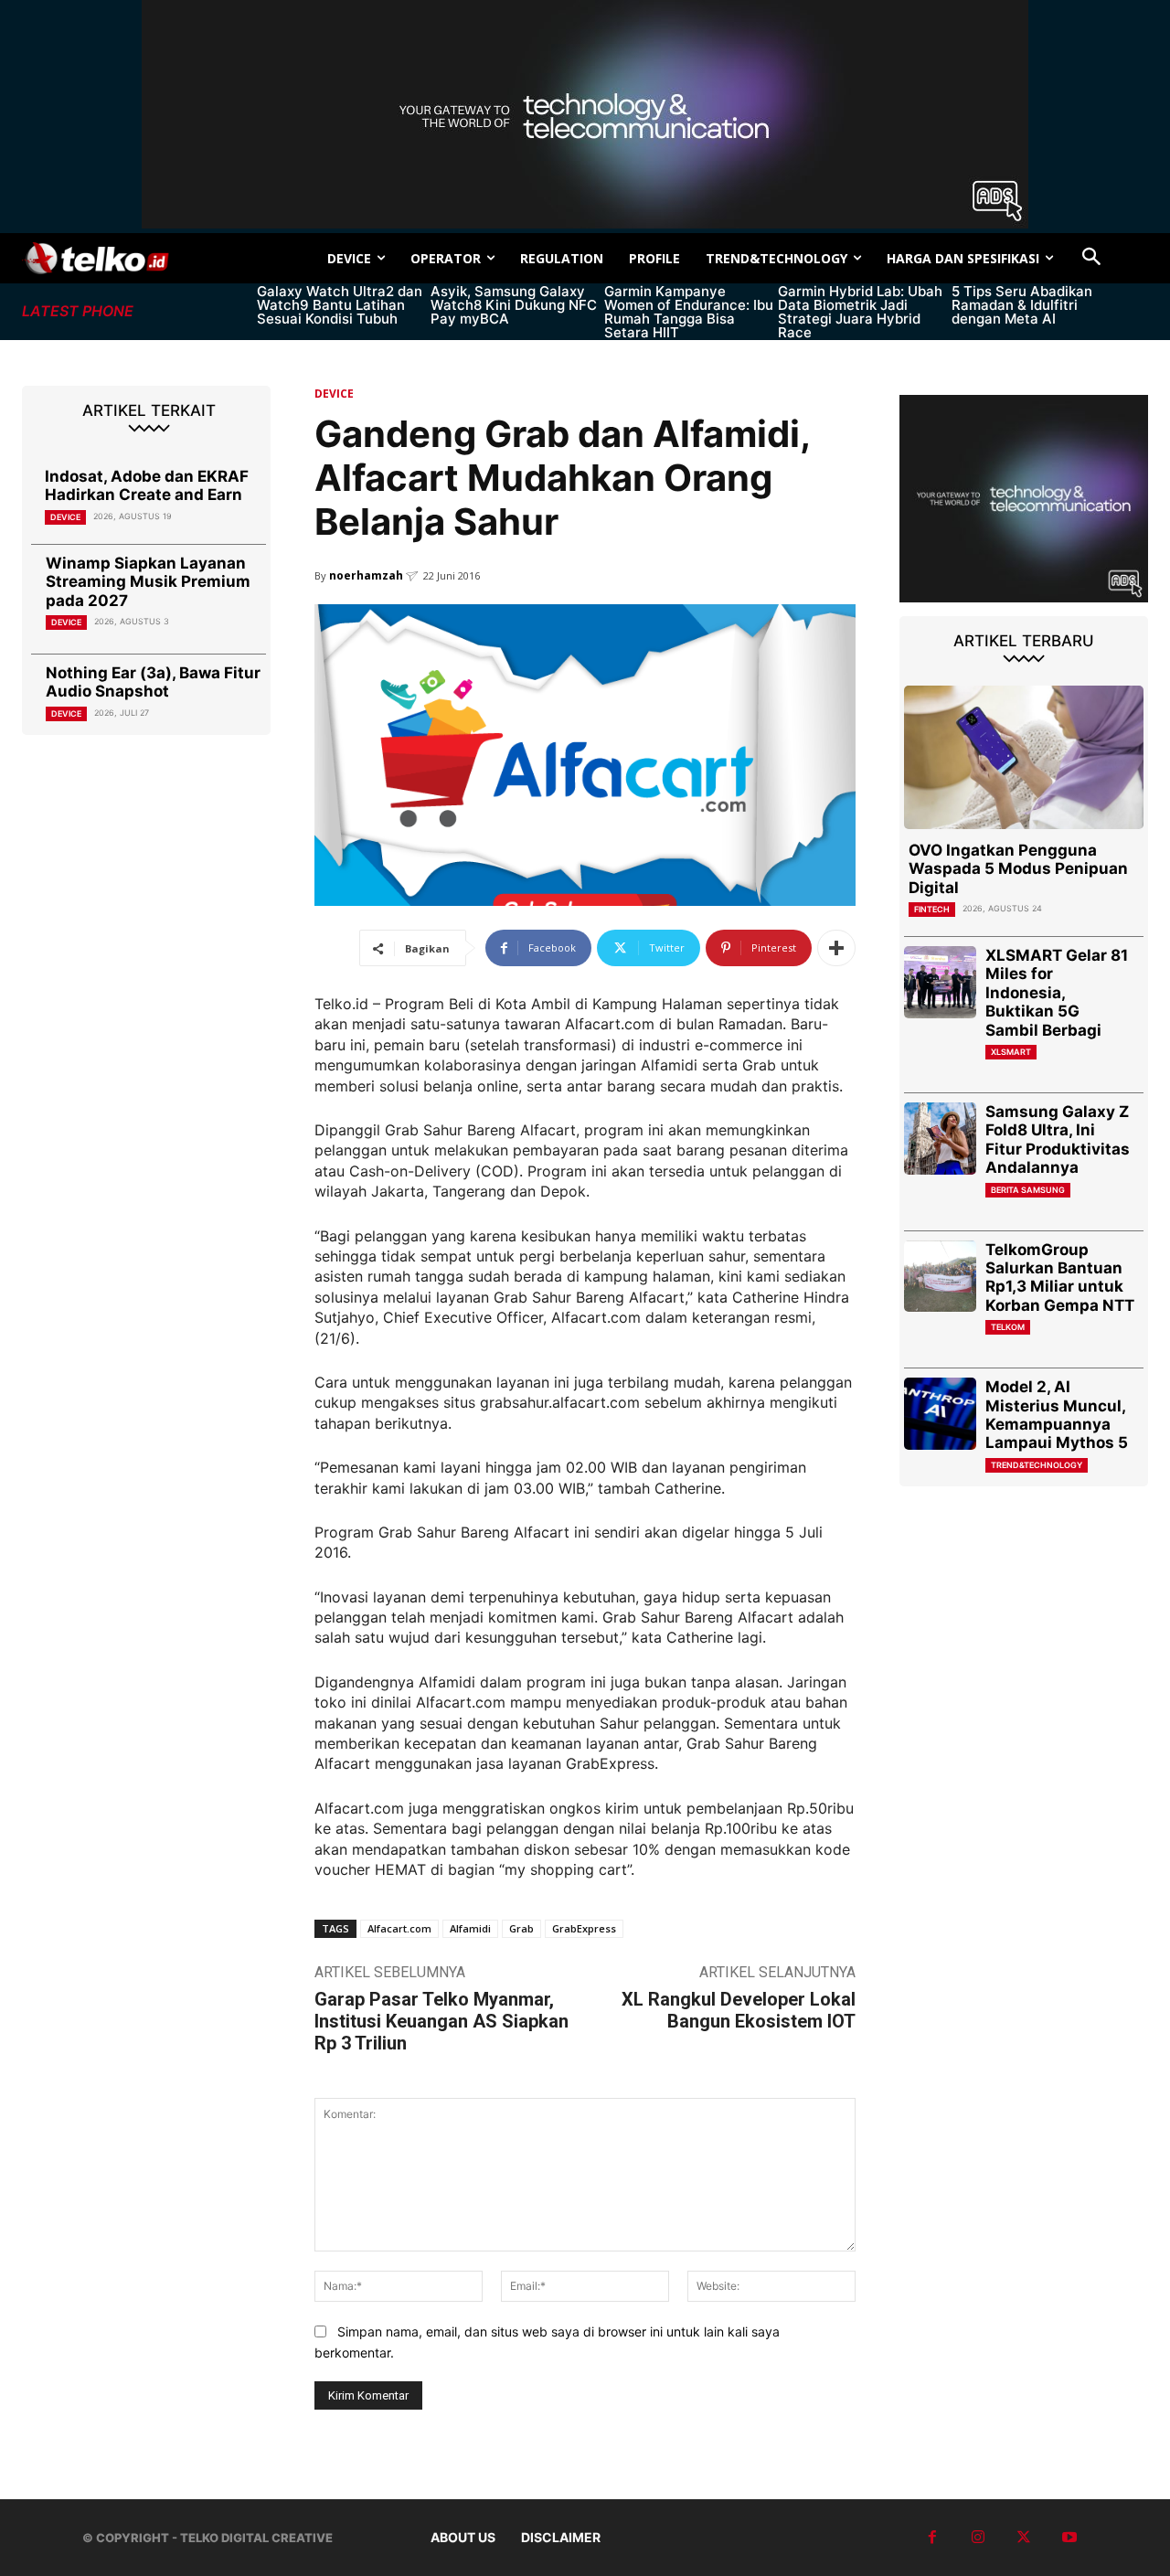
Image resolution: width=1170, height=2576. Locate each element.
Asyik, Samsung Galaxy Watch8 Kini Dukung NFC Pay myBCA (514, 305)
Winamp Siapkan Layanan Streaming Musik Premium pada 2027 (148, 582)
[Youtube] (1069, 2538)
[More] (836, 948)
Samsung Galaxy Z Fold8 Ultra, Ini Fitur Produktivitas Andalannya (1058, 1139)
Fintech (932, 909)
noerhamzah (366, 575)
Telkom (1008, 1327)
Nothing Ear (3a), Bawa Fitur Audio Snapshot (153, 682)
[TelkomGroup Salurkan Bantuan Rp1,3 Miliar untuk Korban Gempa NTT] (940, 1277)
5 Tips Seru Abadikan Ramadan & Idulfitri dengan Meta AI (1022, 305)
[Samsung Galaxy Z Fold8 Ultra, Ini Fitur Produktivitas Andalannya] (940, 1139)
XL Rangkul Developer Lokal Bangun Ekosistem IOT (739, 2010)
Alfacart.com (399, 1928)
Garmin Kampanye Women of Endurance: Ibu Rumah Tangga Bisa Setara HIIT (689, 312)
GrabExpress (584, 1928)
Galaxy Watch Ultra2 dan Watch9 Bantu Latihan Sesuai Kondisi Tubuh (340, 305)
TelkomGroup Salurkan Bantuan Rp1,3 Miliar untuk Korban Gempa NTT (1060, 1277)
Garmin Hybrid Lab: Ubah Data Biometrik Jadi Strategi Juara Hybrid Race (860, 312)
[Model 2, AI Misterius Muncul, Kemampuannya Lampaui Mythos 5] (940, 1414)
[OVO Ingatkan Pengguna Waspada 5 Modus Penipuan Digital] (1024, 757)
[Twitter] (1024, 2538)
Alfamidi (470, 1928)
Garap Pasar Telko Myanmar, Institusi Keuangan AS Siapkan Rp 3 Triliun (441, 2021)
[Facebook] (932, 2538)
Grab (521, 1928)
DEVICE (65, 517)
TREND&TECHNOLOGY (1037, 1465)
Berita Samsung (1028, 1190)
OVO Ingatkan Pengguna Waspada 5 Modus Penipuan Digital (1018, 869)
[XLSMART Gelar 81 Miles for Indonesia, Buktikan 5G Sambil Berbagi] (940, 982)
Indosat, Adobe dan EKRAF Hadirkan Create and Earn (147, 485)
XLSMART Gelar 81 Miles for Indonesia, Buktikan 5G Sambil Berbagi (1057, 993)
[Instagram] (978, 2538)
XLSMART (1011, 1052)
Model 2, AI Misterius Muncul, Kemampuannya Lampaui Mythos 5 (1057, 1415)
